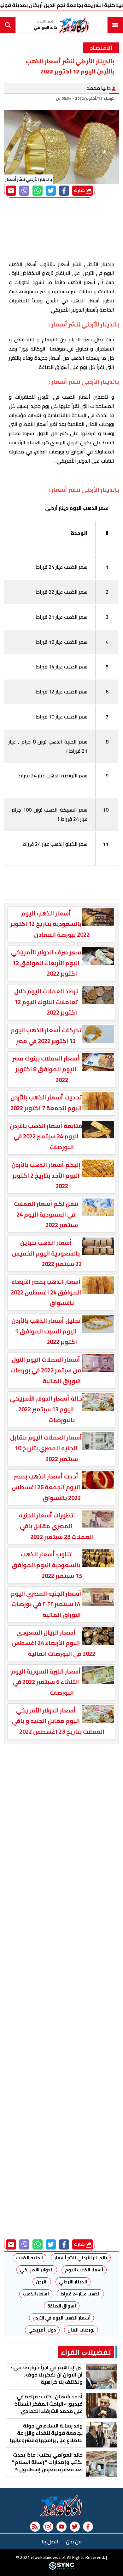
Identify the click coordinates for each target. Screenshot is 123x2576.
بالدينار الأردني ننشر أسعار (81, 2258)
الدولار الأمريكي (37, 2270)
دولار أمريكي (42, 2330)
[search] (8, 25)
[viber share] (24, 191)
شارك (80, 190)
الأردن (42, 2282)
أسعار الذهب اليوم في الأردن (61, 2318)
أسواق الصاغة (62, 2306)
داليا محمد (99, 88)
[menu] (115, 25)
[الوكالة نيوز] (61, 2506)
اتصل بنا (50, 2541)
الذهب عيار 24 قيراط (80, 2294)
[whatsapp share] (38, 191)
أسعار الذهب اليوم (84, 2270)
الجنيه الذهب (29, 2258)
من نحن (74, 2541)
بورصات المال (81, 2330)
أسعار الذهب (36, 2294)
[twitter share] (51, 191)
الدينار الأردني (73, 2282)
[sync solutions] (61, 2568)
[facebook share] (64, 191)
